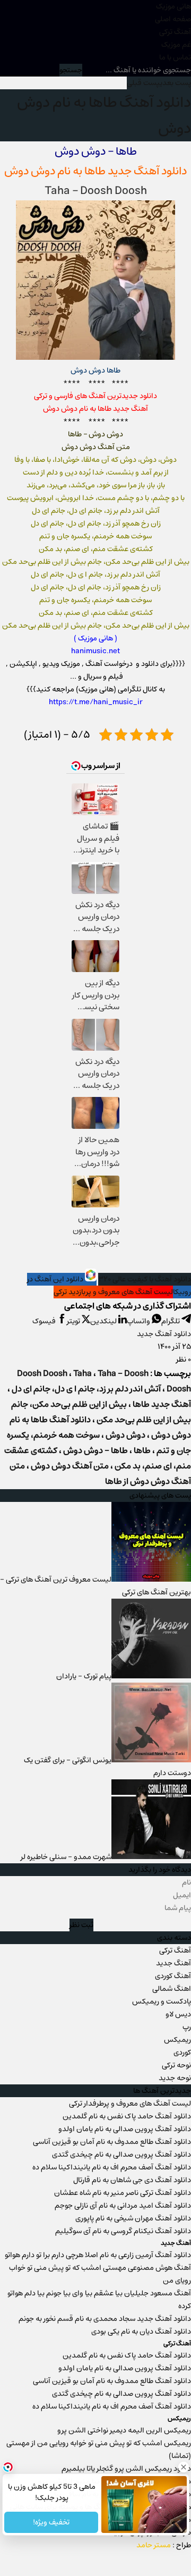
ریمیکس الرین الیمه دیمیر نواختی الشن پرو (124, 2430)
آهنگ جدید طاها (162, 1404)
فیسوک (45, 1321)
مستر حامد (154, 2545)
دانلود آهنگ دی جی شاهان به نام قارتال (132, 2180)
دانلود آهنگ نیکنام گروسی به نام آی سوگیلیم (123, 2231)
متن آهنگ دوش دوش (70, 1466)
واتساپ (139, 1321)
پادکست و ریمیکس (162, 2001)
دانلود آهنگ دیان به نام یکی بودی (141, 2332)
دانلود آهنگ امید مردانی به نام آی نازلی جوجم (123, 2206)
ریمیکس (177, 2040)
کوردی (182, 2053)
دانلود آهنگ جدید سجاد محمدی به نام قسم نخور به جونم (105, 2319)
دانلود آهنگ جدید (164, 1334)
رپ (187, 2027)
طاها (95, 171)
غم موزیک (176, 45)
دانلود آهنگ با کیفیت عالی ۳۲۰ (145, 1279)
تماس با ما (175, 57)
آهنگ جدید (173, 1963)
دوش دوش (125, 1435)
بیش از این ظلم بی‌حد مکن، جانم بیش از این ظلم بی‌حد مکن (101, 1412)
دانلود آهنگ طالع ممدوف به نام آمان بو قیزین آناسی (112, 2142)
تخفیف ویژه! (51, 2522)
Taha (57, 191)
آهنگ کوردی (173, 1976)
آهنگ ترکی (175, 32)
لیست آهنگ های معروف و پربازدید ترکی (113, 1292)
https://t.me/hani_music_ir (96, 702)
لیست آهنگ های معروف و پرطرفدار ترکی (130, 2104)
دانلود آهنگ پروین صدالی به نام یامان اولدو (125, 2129)
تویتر (74, 1321)
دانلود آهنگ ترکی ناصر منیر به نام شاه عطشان (123, 2193)
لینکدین (104, 1321)
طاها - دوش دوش (95, 1451)
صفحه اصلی (173, 19)
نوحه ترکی (176, 2065)
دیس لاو (178, 2014)
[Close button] (183, 2467)
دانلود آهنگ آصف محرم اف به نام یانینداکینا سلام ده (112, 2167)
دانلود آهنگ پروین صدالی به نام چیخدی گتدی (121, 2155)
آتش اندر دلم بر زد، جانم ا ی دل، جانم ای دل (86, 1389)
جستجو (71, 70)
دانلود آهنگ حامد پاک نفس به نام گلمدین (127, 2116)
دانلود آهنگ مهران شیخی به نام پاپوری (133, 2218)
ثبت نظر (81, 1925)
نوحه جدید (175, 2078)
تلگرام (171, 1321)
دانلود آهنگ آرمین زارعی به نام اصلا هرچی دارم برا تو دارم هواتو (98, 2255)
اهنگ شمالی (172, 1989)
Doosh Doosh (42, 1374)
